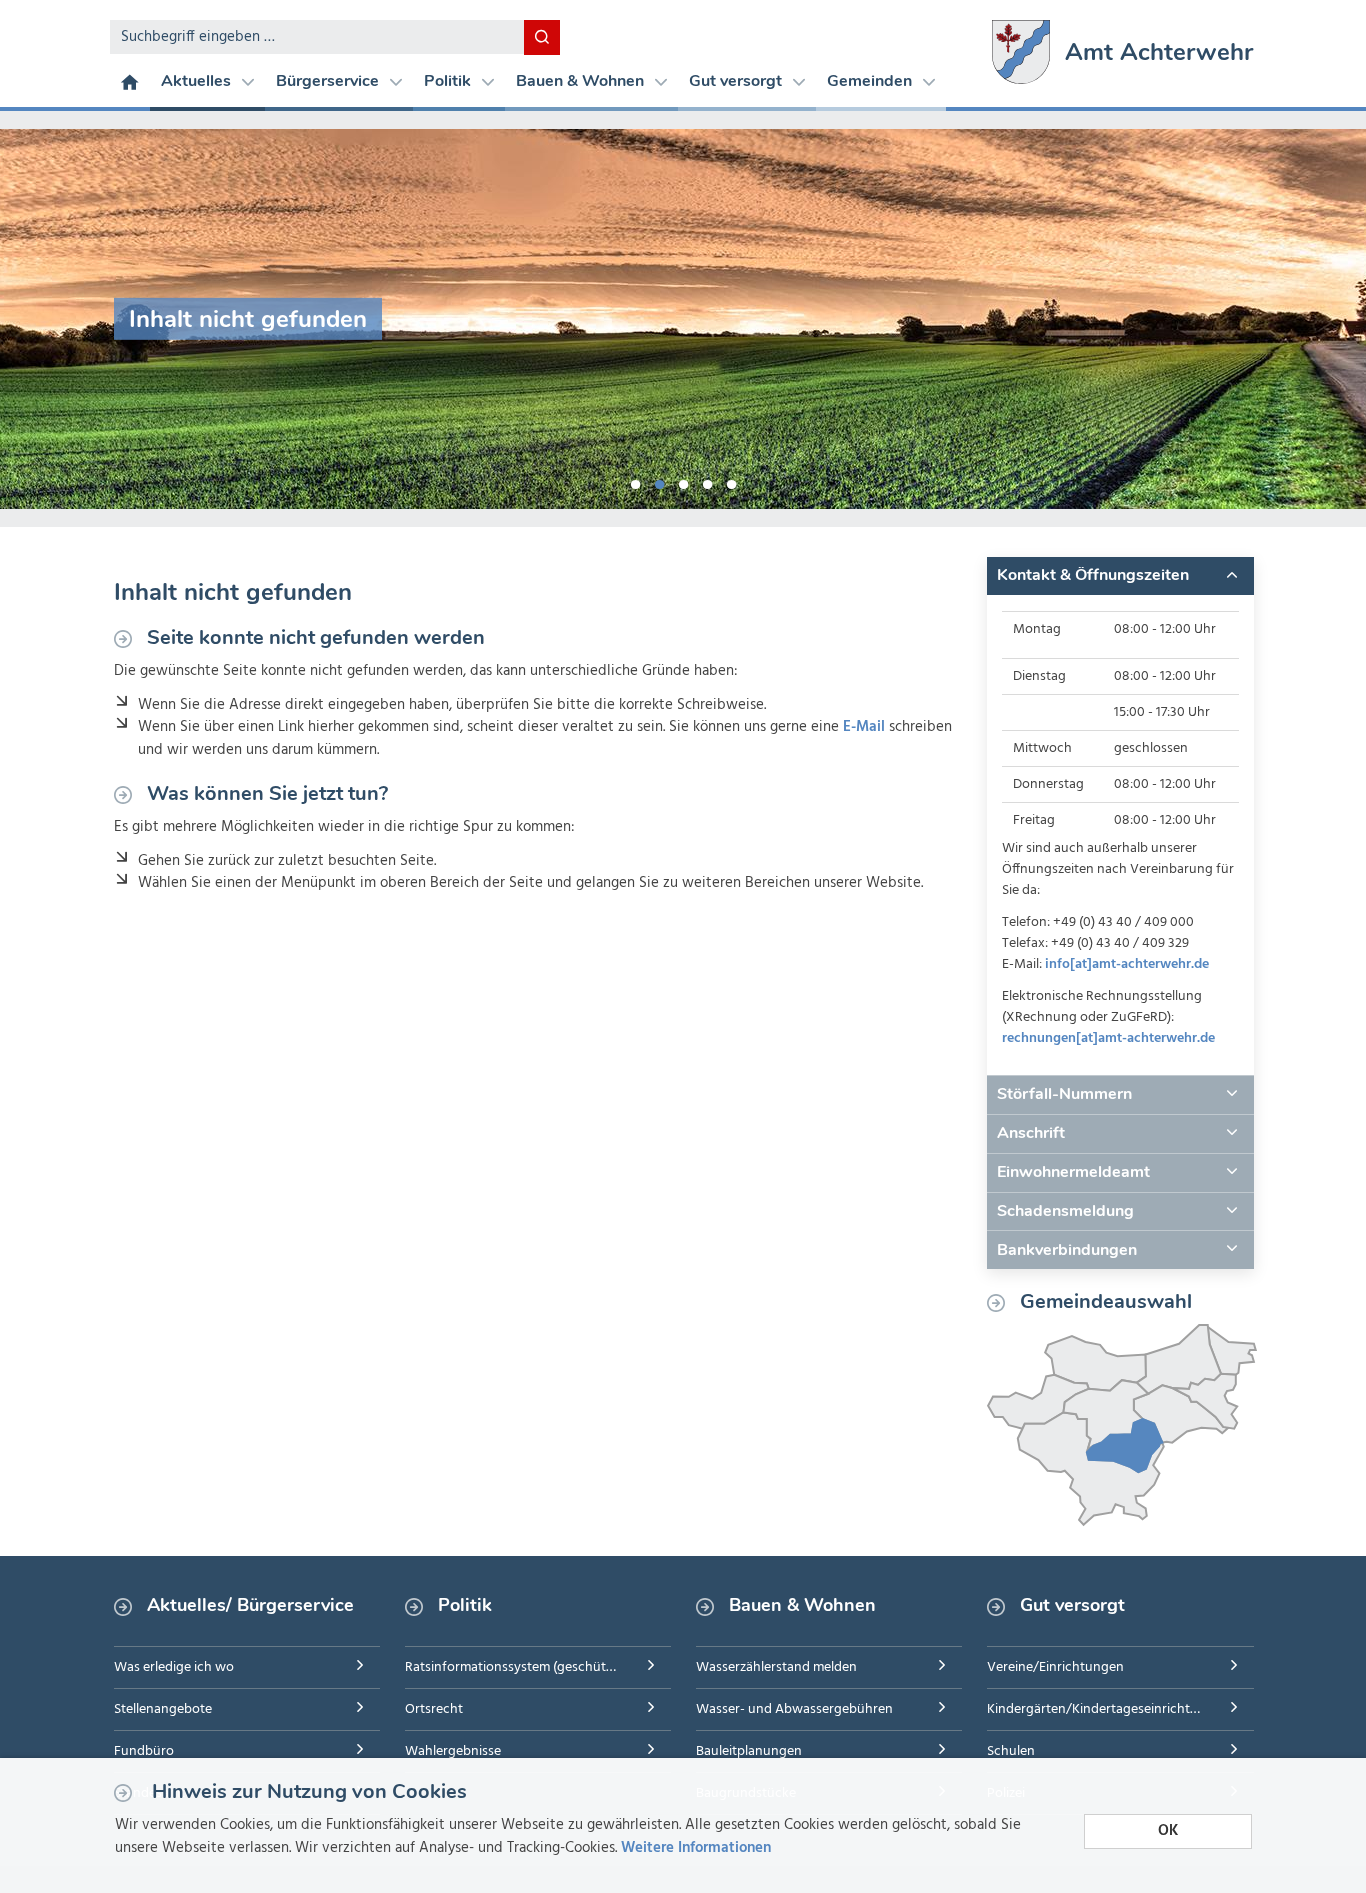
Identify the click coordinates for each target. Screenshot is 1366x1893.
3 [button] (683, 481)
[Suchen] (542, 37)
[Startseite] (130, 81)
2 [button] (659, 481)
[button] (1120, 576)
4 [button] (707, 481)
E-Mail (864, 727)
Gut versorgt (737, 81)
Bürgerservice (329, 81)
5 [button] (731, 481)
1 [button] (635, 481)
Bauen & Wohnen (582, 81)
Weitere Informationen (696, 1848)
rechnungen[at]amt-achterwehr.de (1108, 1038)
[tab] (1120, 576)
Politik (449, 81)
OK (1168, 1831)
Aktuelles (198, 81)
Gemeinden (871, 81)
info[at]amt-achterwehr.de (1127, 964)
